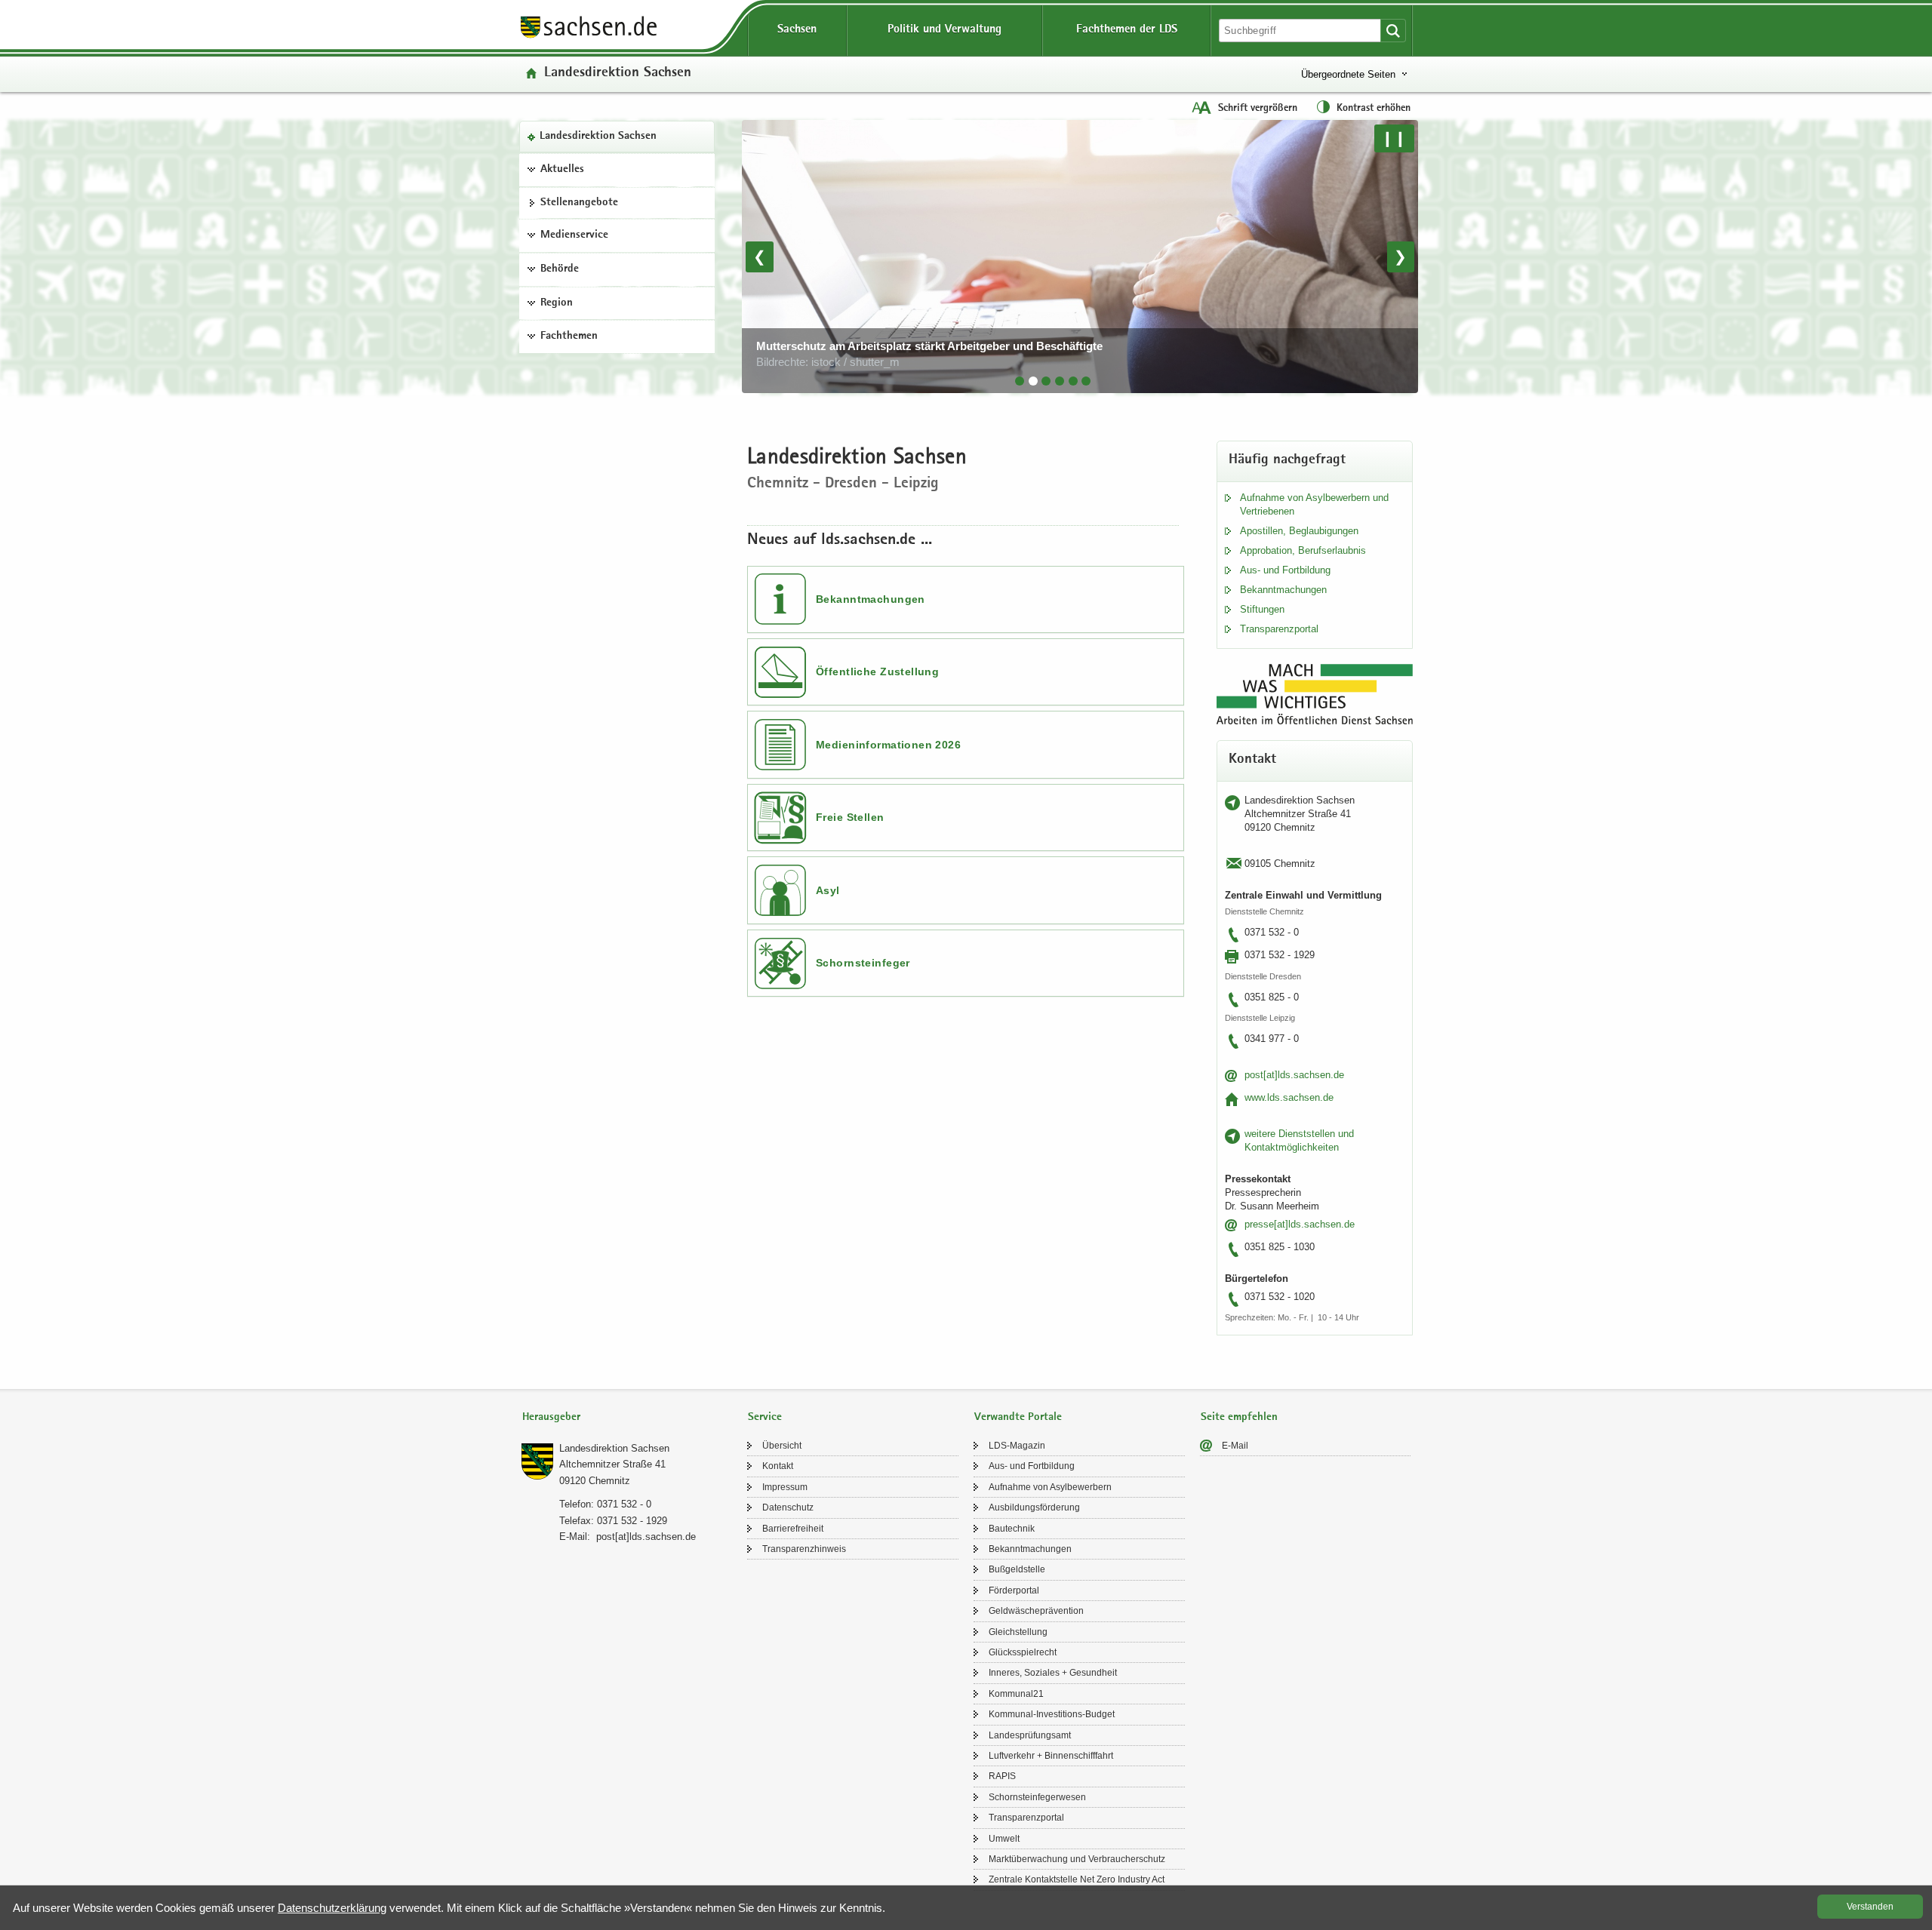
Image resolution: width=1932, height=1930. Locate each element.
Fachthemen (569, 337)
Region (557, 303)
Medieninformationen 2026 (888, 745)
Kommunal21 (1016, 1694)
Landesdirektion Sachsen (598, 137)
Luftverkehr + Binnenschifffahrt (1051, 1756)
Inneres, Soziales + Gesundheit (1053, 1673)
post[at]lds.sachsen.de (1294, 1075)
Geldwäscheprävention (1036, 1611)
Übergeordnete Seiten (1348, 74)
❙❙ (1394, 138)
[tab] (1020, 381)
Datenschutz (788, 1507)
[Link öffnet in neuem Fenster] (589, 37)
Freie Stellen (850, 817)
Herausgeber (551, 1417)
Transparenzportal (1279, 629)
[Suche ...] (1393, 31)
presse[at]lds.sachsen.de (1300, 1224)
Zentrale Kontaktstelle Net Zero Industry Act (1077, 1879)
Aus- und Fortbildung (1285, 570)
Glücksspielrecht (1023, 1652)
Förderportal (1014, 1590)
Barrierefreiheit (793, 1529)
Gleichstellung (1018, 1632)
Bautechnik (1012, 1529)
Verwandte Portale (1018, 1417)
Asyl (828, 890)
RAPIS (1002, 1776)
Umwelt (1004, 1839)
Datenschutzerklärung (332, 1908)
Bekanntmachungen (871, 599)
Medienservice (574, 235)
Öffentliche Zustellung (877, 672)
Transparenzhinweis (804, 1549)
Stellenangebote (579, 203)
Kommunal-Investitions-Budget (1052, 1714)
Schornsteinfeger (863, 963)
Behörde (560, 269)
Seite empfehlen (1239, 1417)
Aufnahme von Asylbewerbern (1050, 1487)
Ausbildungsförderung (1034, 1507)
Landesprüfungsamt (1030, 1735)
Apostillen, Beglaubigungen (1299, 531)
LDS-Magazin (1017, 1446)
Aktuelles (562, 170)
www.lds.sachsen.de (1289, 1097)
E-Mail (1235, 1446)
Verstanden (1870, 1907)
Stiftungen (1262, 609)
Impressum (785, 1487)
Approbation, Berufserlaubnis (1303, 550)
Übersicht (782, 1446)
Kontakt (778, 1466)
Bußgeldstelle (1017, 1569)
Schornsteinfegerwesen (1037, 1797)
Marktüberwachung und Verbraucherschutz (1077, 1859)
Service (765, 1417)
